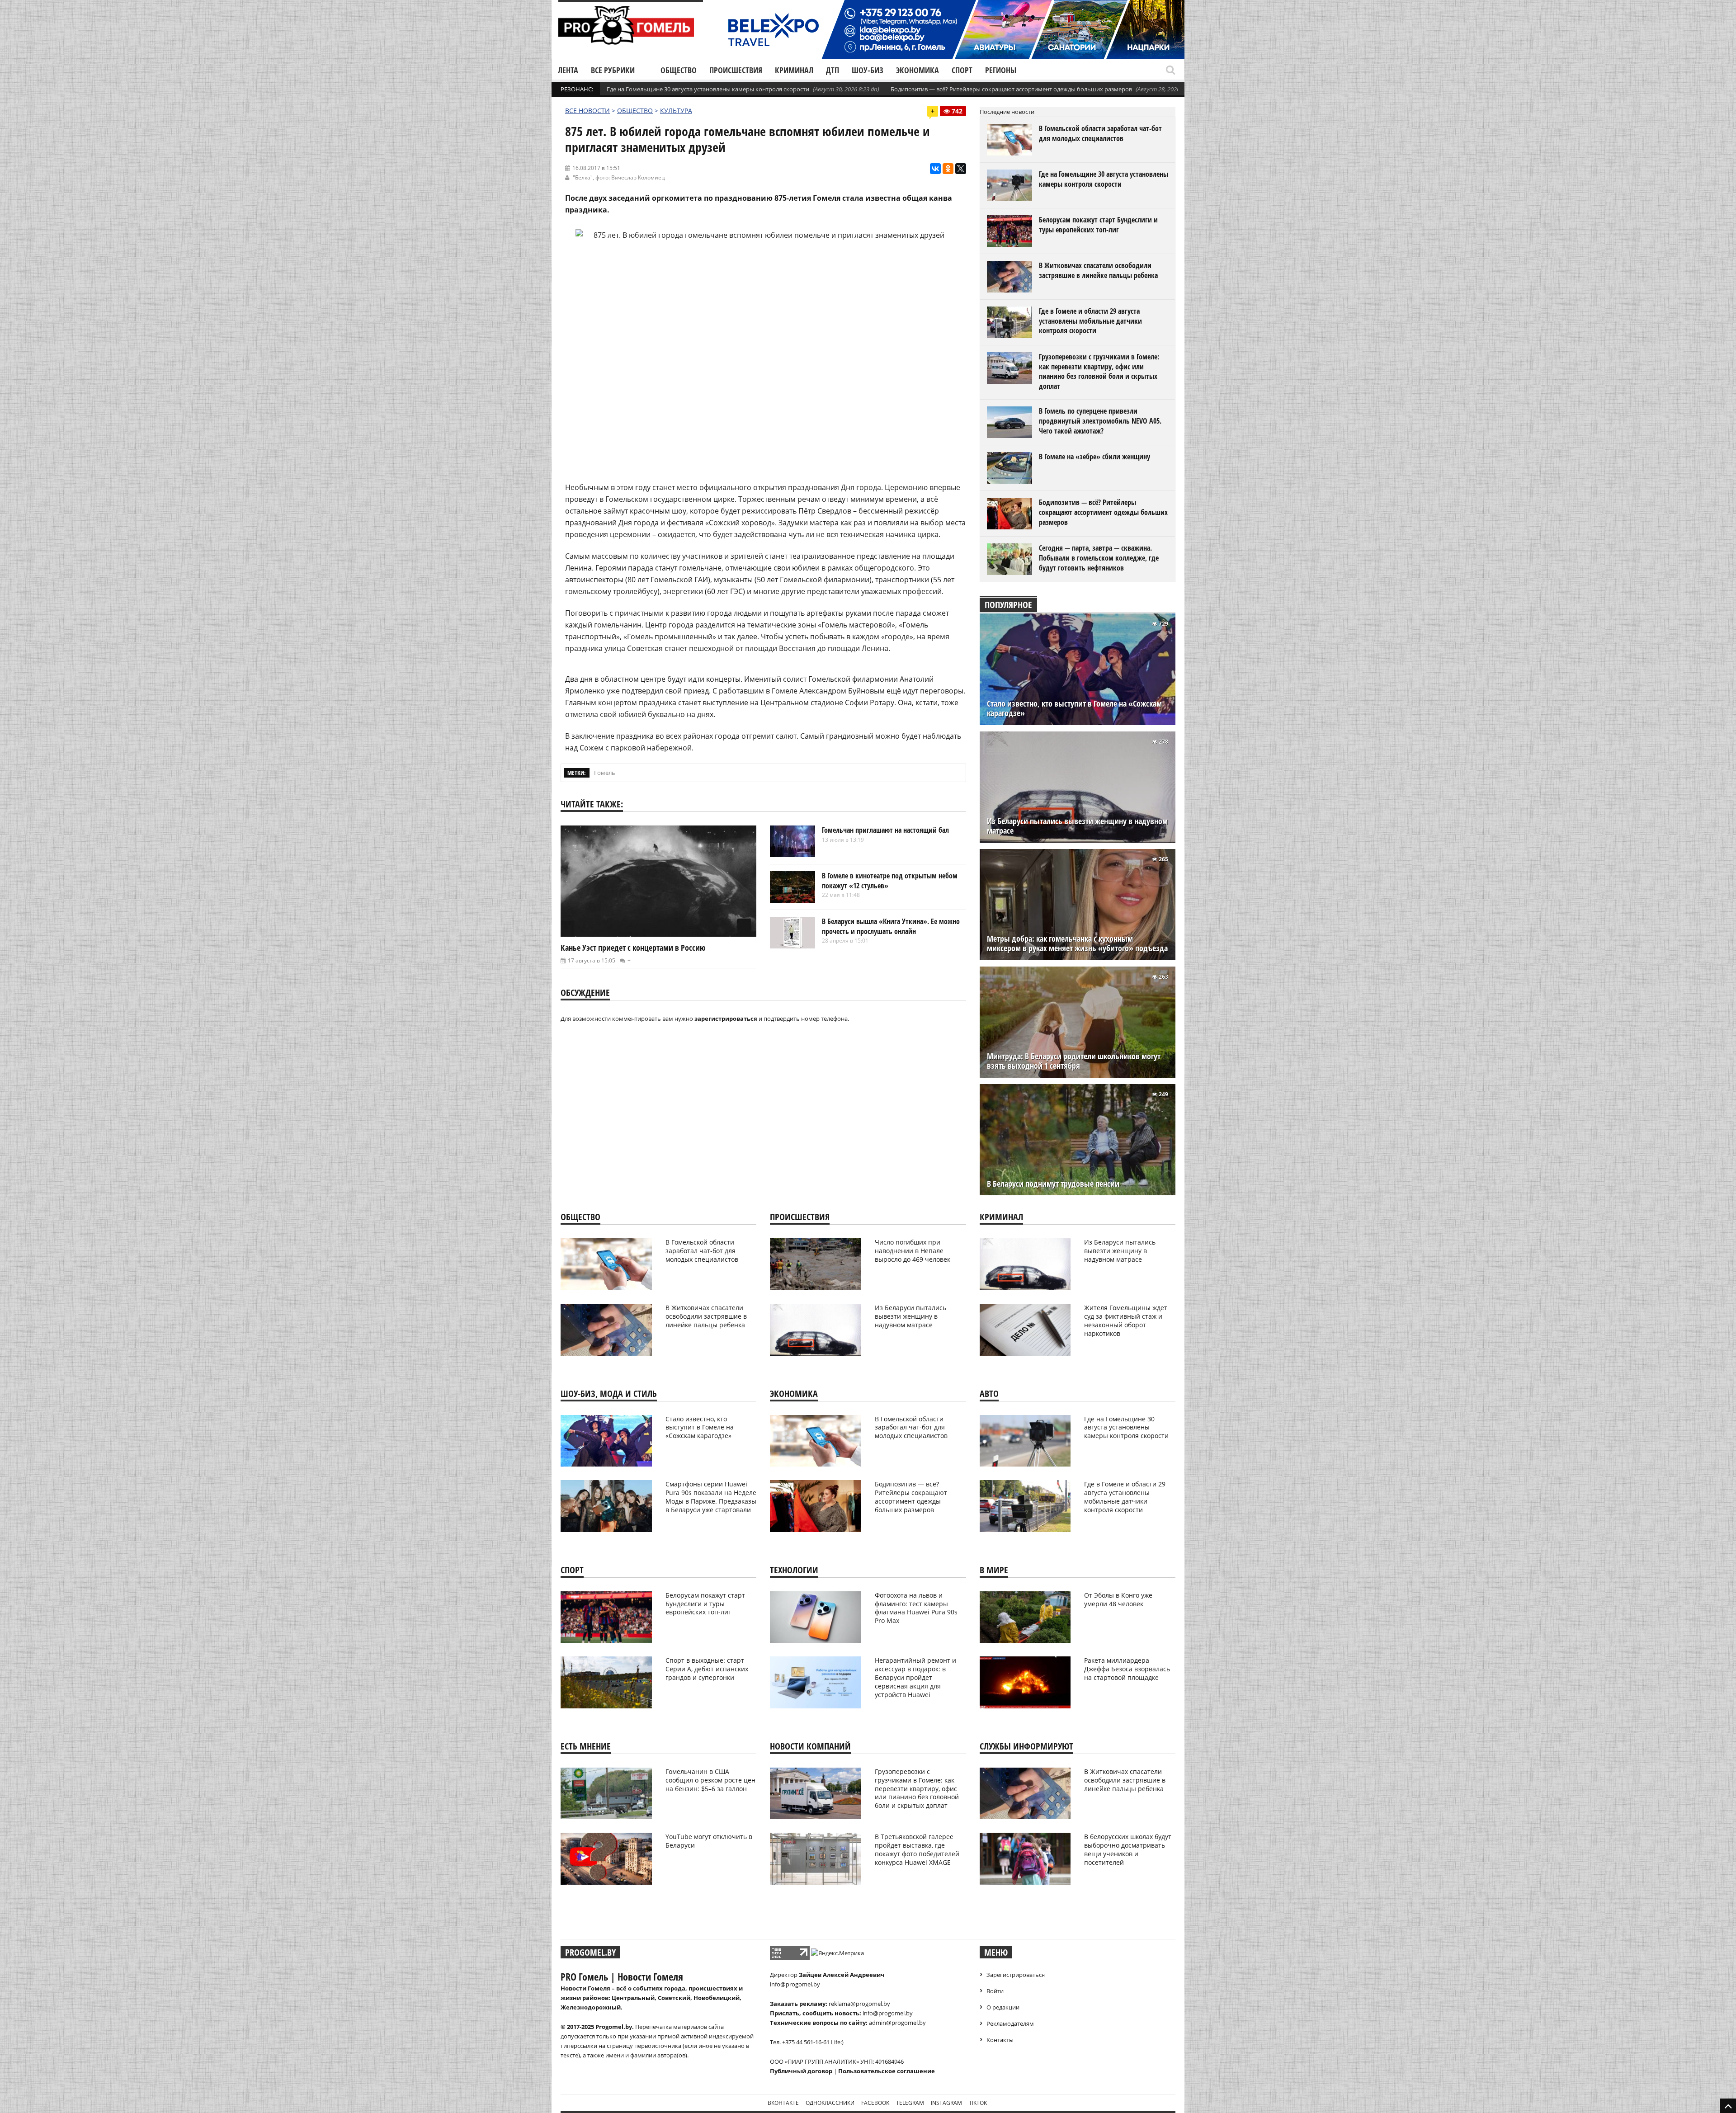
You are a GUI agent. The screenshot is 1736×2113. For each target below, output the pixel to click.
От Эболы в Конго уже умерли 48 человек (1118, 1599)
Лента (568, 70)
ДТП (833, 70)
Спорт (962, 70)
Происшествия (736, 70)
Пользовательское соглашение (887, 2071)
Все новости (587, 111)
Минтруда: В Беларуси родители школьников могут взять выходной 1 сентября (1074, 1061)
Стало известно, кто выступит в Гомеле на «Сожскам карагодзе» (1074, 708)
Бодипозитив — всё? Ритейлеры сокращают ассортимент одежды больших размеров (1011, 89)
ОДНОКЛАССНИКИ (830, 2103)
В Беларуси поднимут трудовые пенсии (1053, 1184)
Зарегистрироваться (1016, 1975)
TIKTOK (978, 2103)
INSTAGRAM (946, 2103)
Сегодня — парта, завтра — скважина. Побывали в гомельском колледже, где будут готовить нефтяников (1099, 558)
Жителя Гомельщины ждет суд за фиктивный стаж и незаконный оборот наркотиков (1126, 1321)
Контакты (1000, 2040)
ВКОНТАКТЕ (783, 2103)
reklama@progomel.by (859, 2004)
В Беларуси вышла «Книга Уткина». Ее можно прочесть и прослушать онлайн (891, 926)
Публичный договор (801, 2071)
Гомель (605, 773)
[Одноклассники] (948, 169)
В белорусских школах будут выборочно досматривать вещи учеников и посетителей (1128, 1849)
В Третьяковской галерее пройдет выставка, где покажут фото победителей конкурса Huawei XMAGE (917, 1849)
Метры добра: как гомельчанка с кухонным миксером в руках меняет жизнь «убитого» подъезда (1077, 943)
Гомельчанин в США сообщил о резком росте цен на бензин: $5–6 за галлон (710, 1780)
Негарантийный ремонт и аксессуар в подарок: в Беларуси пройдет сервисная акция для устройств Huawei (915, 1677)
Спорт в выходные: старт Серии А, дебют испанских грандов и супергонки (707, 1669)
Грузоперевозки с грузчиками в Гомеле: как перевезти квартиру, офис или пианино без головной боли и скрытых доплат (1099, 371)
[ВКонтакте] (935, 169)
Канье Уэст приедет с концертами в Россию (633, 948)
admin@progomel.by (897, 2023)
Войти (995, 1991)
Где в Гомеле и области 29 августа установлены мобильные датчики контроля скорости (1090, 321)
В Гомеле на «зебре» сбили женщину (1094, 457)
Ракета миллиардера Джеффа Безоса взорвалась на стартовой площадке (1127, 1669)
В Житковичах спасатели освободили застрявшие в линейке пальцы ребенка (1098, 270)
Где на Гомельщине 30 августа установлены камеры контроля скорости (708, 89)
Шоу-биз (868, 70)
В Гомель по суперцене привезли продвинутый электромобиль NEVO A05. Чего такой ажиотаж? (1100, 421)
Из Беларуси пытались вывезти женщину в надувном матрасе (1077, 826)
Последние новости (1007, 112)
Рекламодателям (1010, 2023)
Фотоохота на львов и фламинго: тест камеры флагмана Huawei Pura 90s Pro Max (916, 1608)
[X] (961, 169)
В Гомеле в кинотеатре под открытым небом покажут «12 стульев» (890, 881)
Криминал (794, 70)
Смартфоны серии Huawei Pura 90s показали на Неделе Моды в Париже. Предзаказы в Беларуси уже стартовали (711, 1497)
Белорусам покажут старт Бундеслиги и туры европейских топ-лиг (1098, 225)
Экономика (918, 70)
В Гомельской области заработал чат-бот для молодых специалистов (1100, 133)
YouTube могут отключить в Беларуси (709, 1841)
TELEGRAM (910, 2103)
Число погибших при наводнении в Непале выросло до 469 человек (913, 1251)
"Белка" (583, 177)
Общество (679, 70)
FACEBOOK (875, 2103)
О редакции (1003, 2007)
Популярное (1008, 605)
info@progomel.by (795, 1984)
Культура (676, 111)
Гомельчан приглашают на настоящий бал (885, 830)
